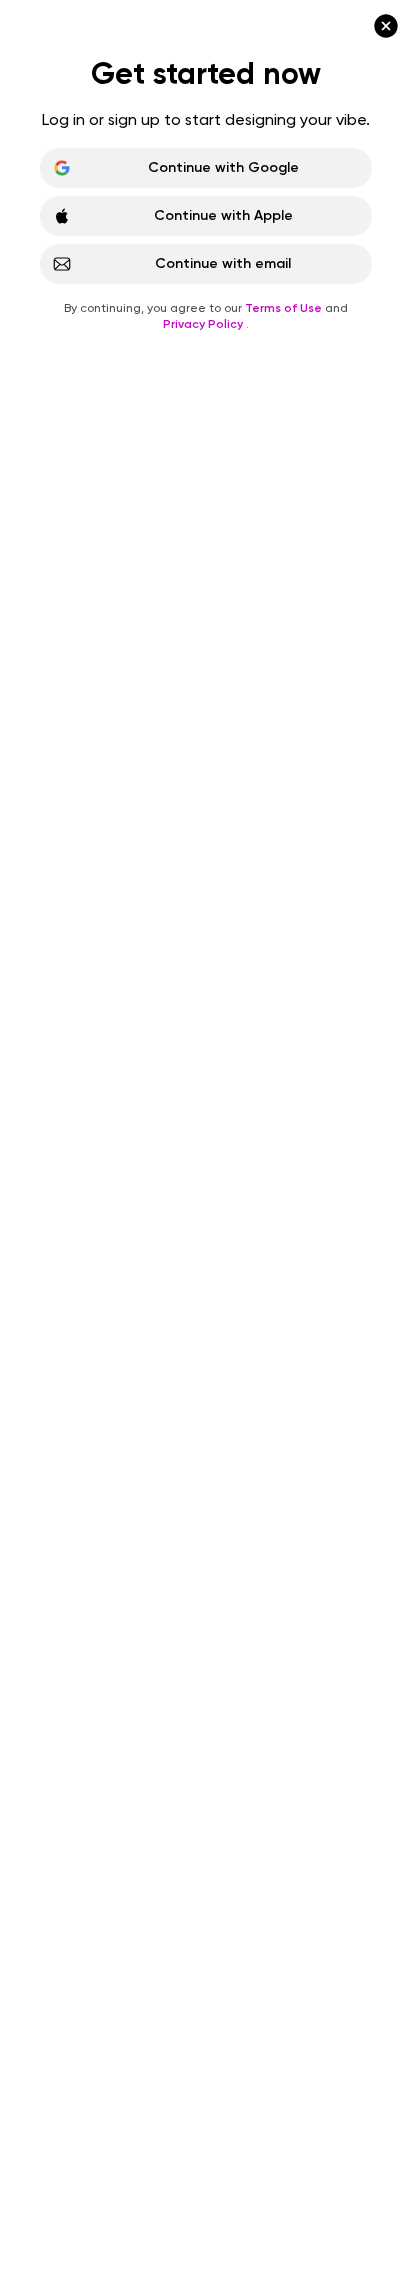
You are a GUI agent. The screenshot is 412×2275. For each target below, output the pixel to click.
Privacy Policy (204, 324)
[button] (206, 1137)
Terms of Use (285, 308)
